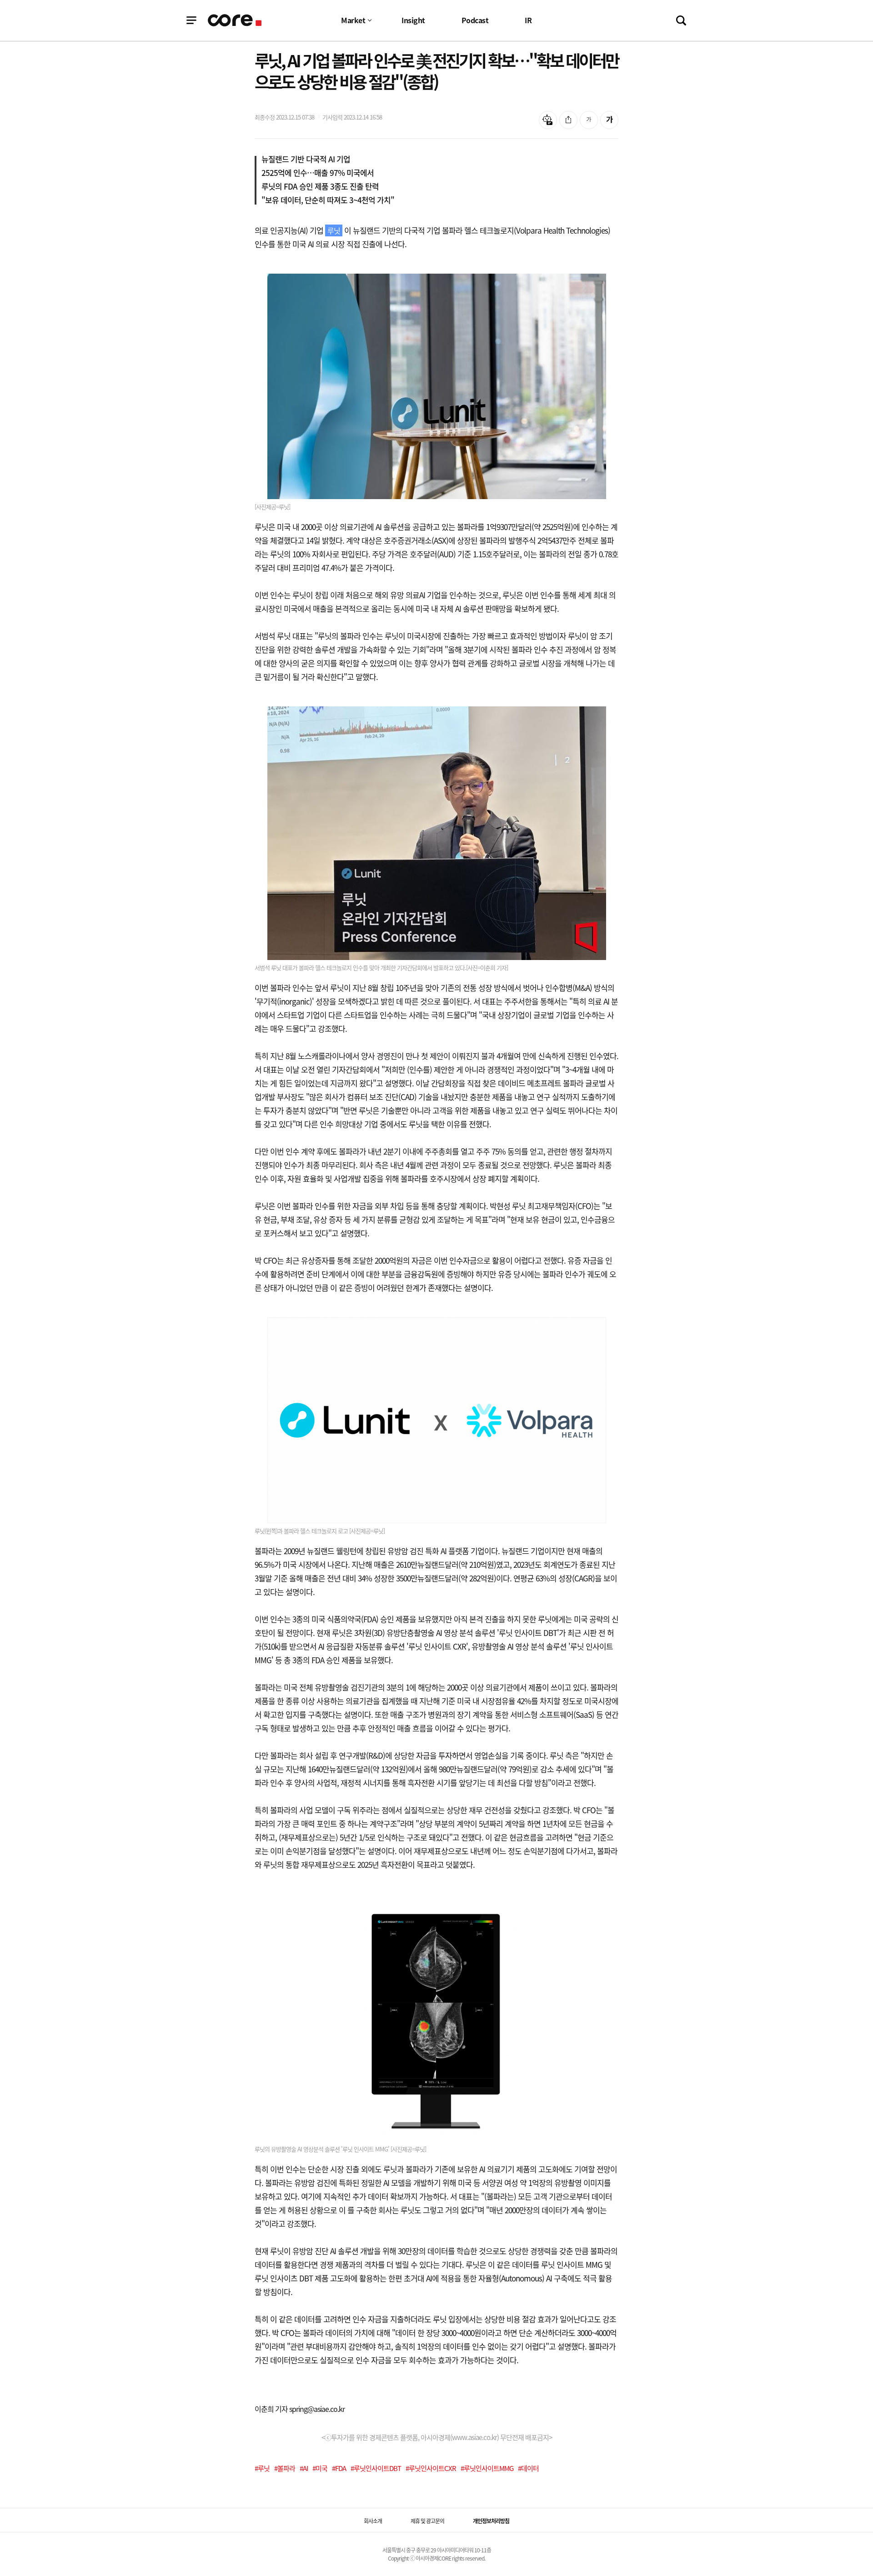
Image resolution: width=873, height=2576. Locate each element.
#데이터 (528, 2468)
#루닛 (262, 2468)
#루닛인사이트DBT (376, 2468)
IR (528, 20)
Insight (413, 20)
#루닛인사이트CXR (431, 2468)
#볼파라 (285, 2468)
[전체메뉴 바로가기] (191, 20)
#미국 (320, 2468)
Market (353, 20)
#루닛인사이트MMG (487, 2468)
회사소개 (373, 2521)
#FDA (339, 2468)
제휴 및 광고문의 (427, 2521)
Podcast (475, 20)
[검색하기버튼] (681, 20)
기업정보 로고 (235, 20)
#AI (304, 2468)
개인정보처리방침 (491, 2521)
